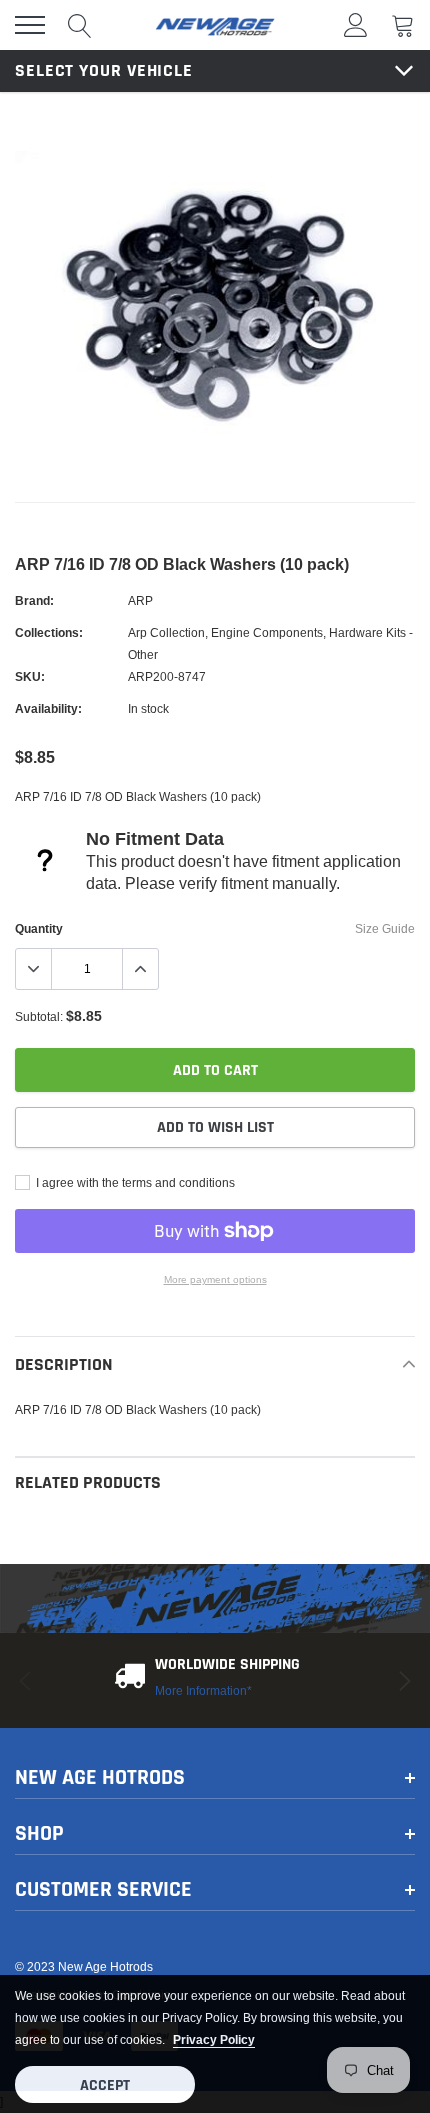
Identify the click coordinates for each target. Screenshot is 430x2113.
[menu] (30, 25)
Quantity (39, 928)
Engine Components (267, 632)
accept (105, 2085)
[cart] (403, 24)
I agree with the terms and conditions (134, 1182)
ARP (140, 600)
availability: (48, 708)
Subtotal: (39, 1016)
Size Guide (385, 928)
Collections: (49, 632)
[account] (356, 24)
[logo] (215, 25)
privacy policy (214, 2039)
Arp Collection (166, 632)
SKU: (30, 676)
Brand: (34, 600)
